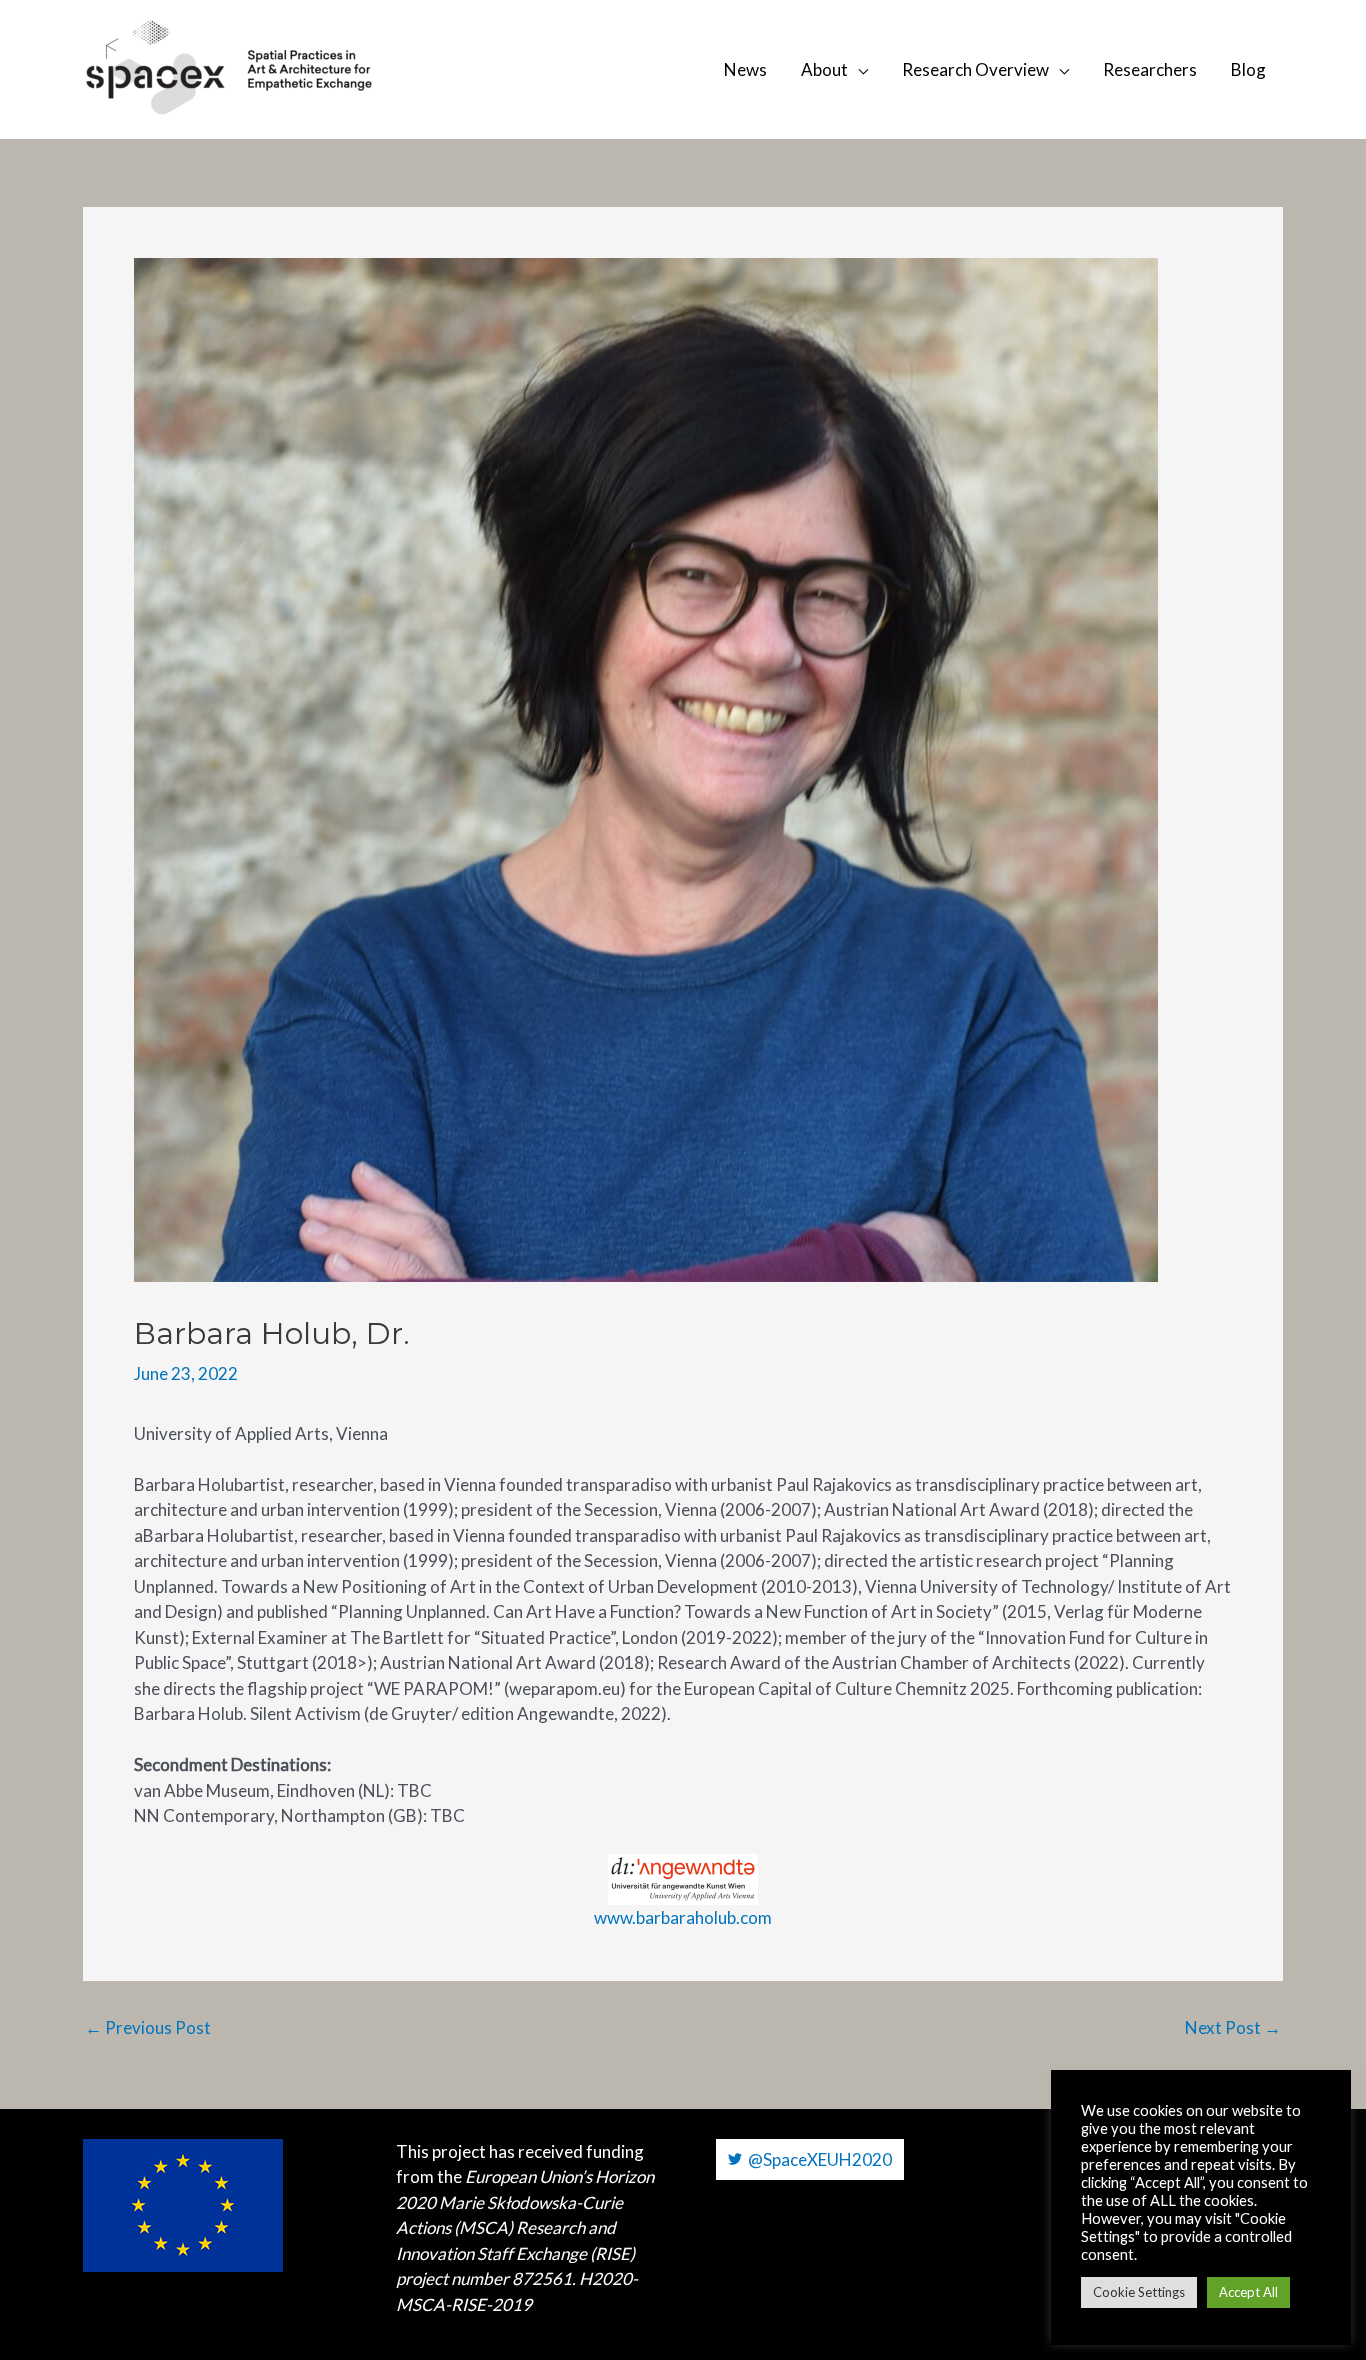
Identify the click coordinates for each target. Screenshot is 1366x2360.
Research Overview (975, 69)
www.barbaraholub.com (683, 1917)
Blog (1248, 69)
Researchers (1150, 69)
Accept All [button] (1248, 2292)
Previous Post (148, 2027)
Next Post (1233, 2027)
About (824, 69)
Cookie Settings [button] (1139, 2292)
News (745, 69)
